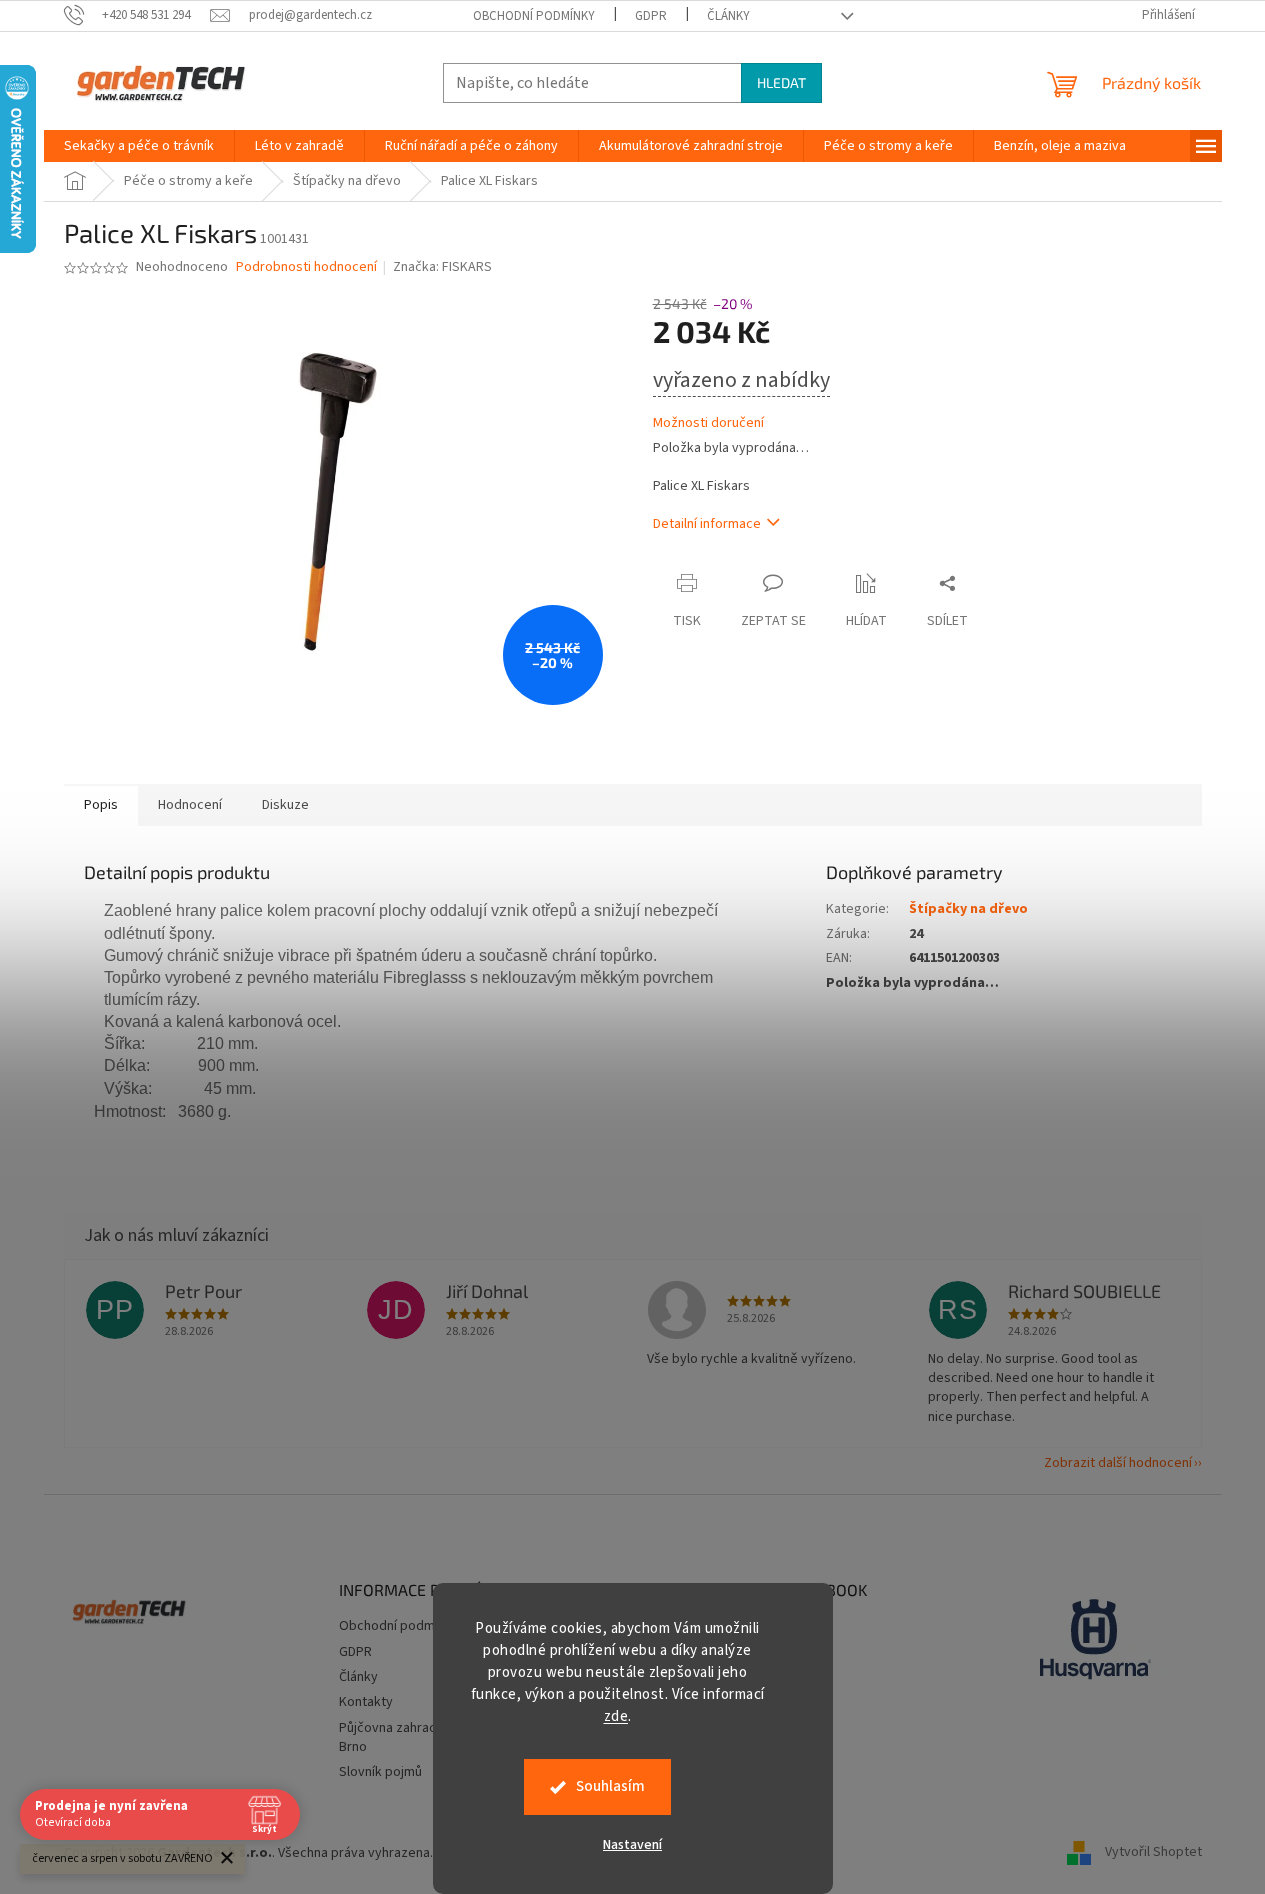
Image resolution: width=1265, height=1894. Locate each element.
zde (616, 1716)
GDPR (651, 16)
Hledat (781, 82)
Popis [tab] (101, 805)
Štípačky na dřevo (968, 909)
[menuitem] (139, 146)
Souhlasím (610, 1786)
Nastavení (632, 1845)
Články (728, 16)
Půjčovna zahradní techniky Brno (420, 1737)
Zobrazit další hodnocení (1118, 1463)
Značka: (442, 267)
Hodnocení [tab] (190, 805)
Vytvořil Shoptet (1153, 1853)
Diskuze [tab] (285, 805)
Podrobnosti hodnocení (306, 267)
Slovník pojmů (380, 1772)
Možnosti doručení (708, 423)
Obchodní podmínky (534, 16)
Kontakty (366, 1702)
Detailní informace (707, 524)
